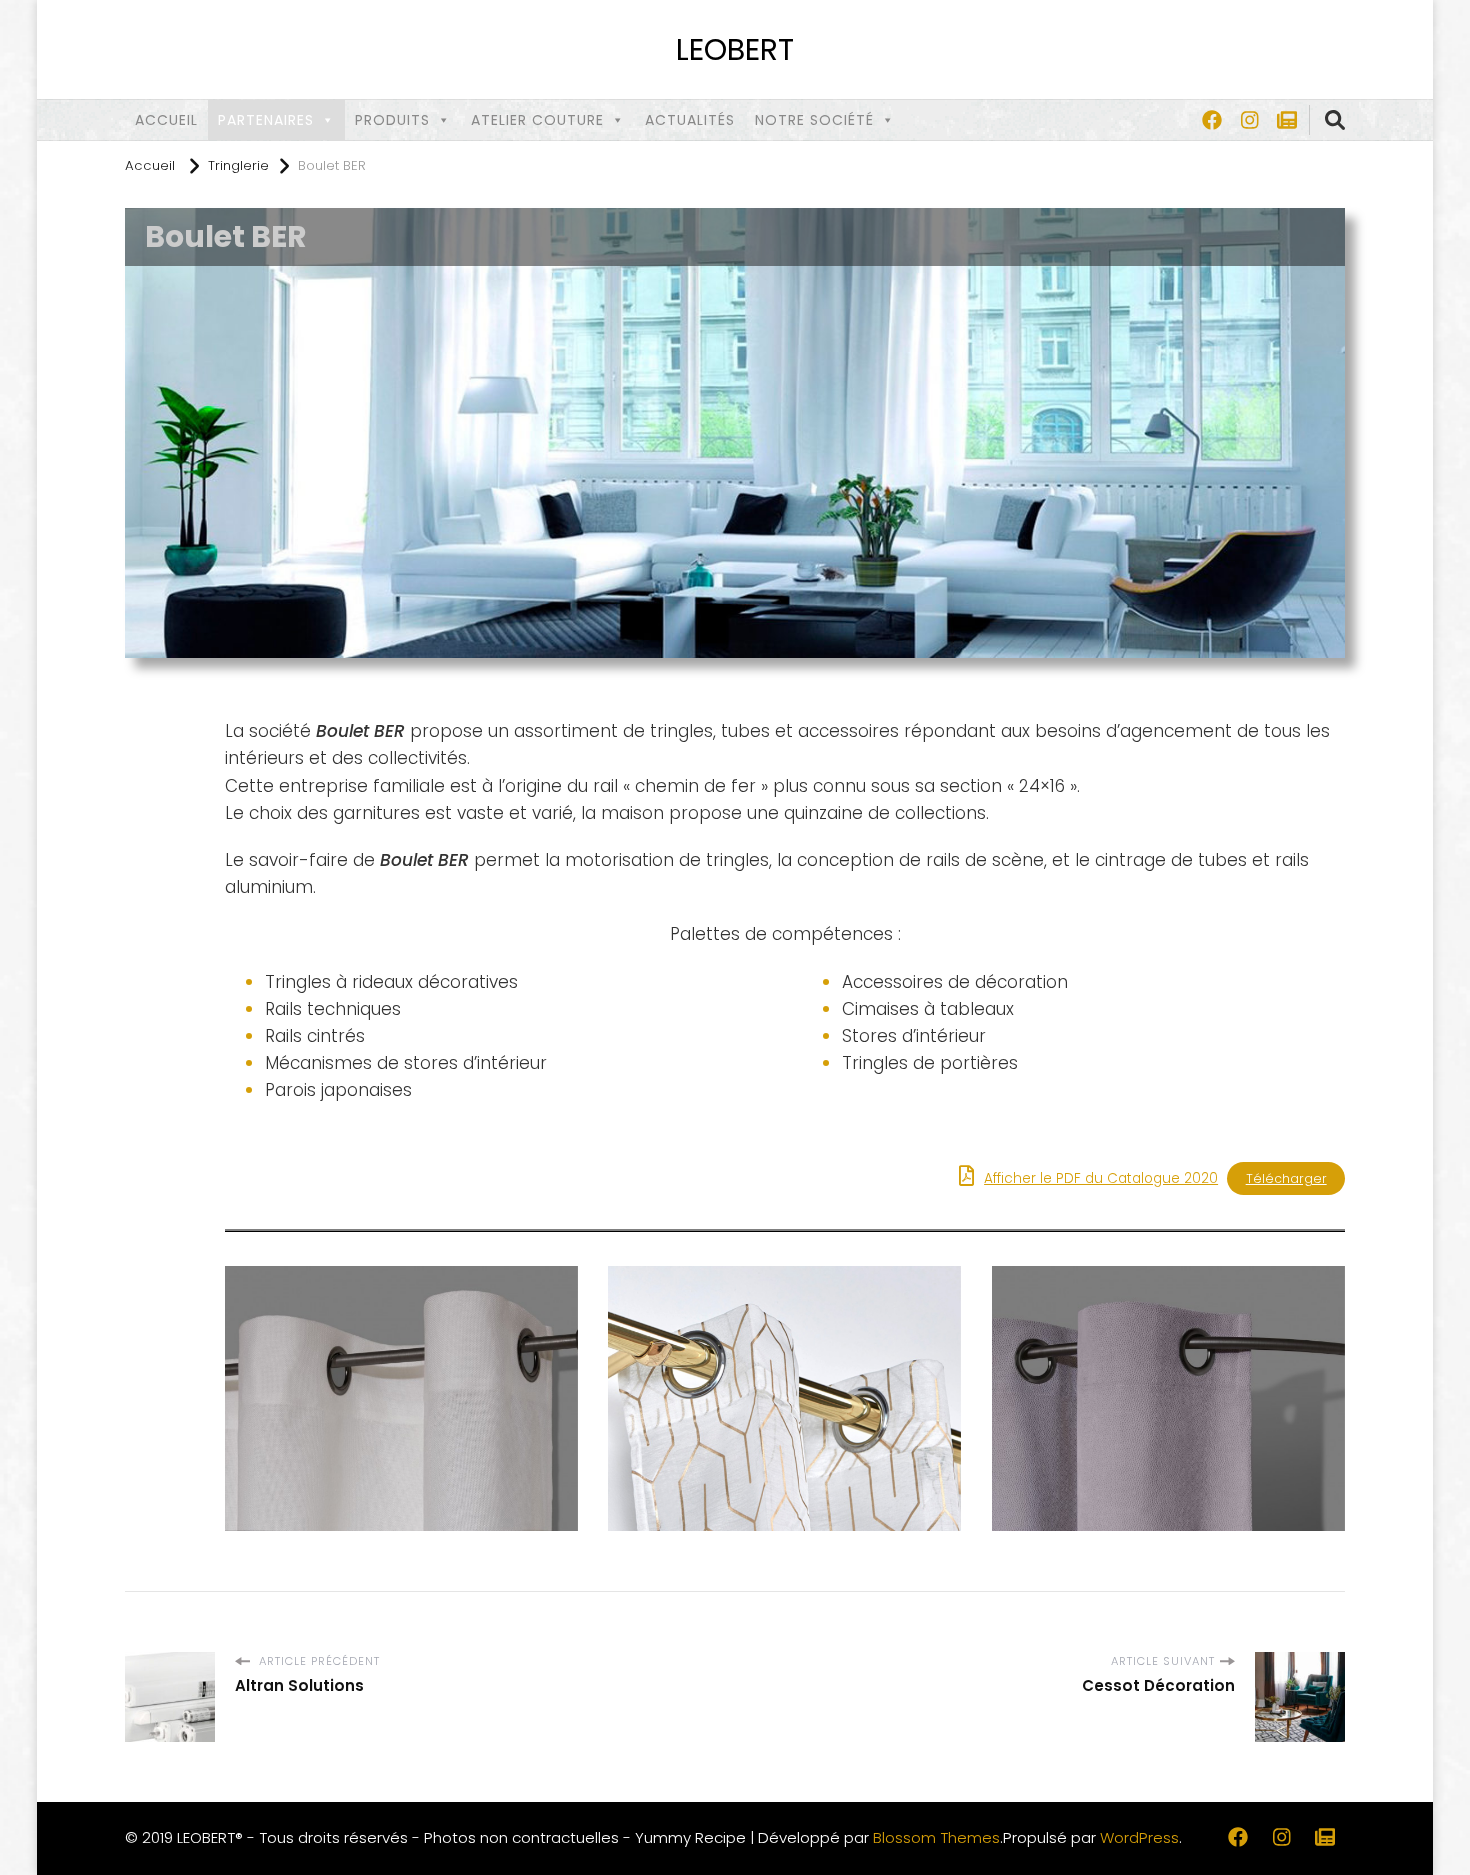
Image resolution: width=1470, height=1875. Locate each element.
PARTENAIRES (266, 120)
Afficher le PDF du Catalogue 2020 (1101, 1178)
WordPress (1139, 1837)
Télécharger (1286, 1178)
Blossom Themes (936, 1837)
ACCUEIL (166, 120)
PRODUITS (392, 120)
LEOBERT (735, 49)
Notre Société (814, 120)
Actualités (690, 120)
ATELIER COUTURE (537, 120)
